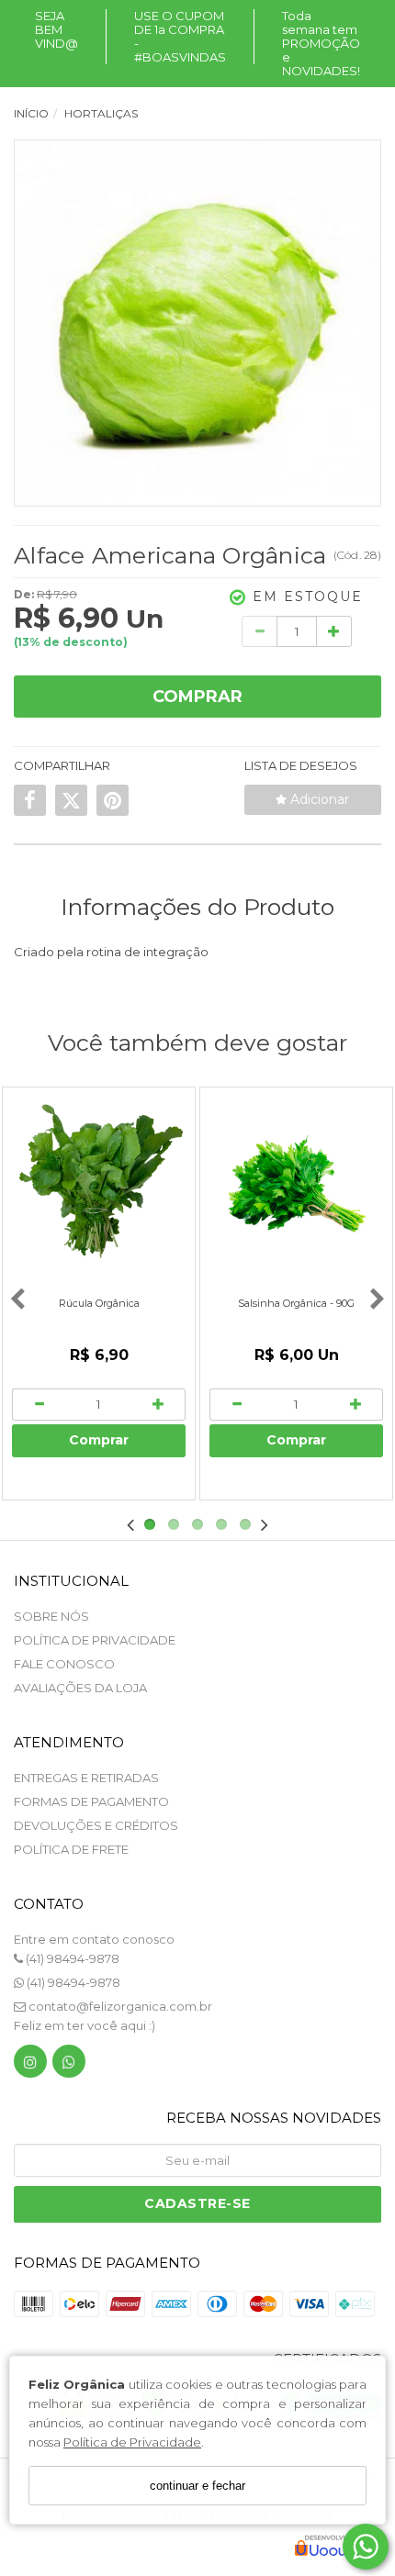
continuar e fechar (197, 2486)
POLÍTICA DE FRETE (71, 1849)
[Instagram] (30, 2065)
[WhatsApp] (69, 2065)
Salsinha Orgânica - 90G (296, 1303)
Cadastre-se (197, 2203)
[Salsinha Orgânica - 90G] (296, 1183)
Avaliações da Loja (80, 1688)
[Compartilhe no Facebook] (30, 800)
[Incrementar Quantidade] (334, 631)
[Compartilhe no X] (71, 800)
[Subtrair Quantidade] (260, 631)
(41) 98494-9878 (71, 1958)
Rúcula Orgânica (99, 1303)
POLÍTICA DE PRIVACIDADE (95, 1640)
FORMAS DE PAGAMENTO (91, 1801)
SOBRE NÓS (51, 1616)
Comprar (197, 697)
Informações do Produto (197, 907)
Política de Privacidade (132, 2442)
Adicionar (318, 799)
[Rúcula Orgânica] (99, 1183)
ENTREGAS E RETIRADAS (86, 1778)
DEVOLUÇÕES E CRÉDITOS (96, 1825)
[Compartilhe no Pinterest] (113, 800)
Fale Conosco (64, 1664)
